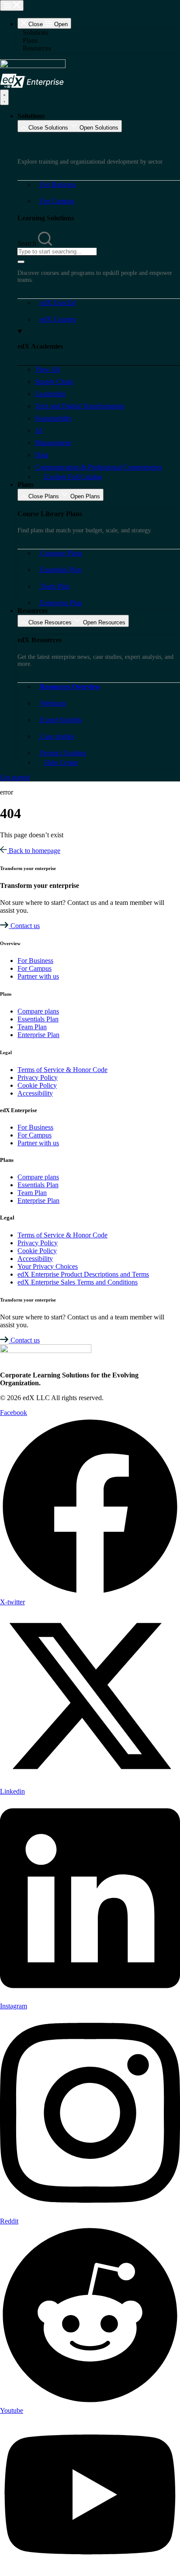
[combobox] (57, 252)
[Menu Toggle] (12, 5)
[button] (99, 33)
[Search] (21, 262)
